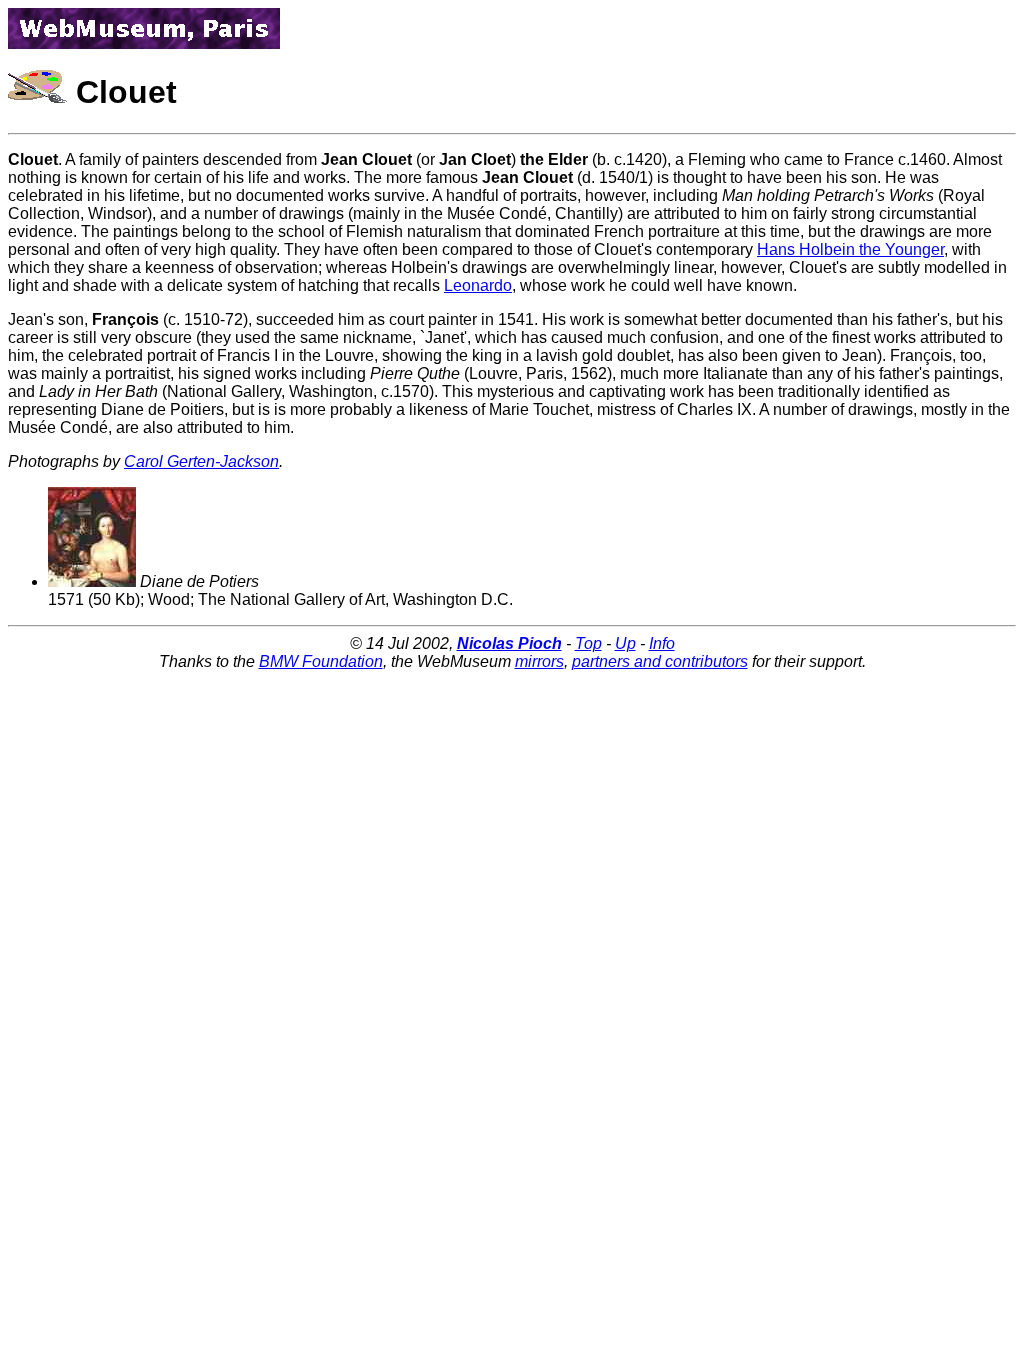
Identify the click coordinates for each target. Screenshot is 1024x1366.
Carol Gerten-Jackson (201, 461)
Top (588, 643)
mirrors (539, 661)
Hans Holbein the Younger (850, 249)
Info (662, 643)
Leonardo (478, 285)
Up (625, 643)
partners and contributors (660, 661)
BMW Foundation (321, 661)
